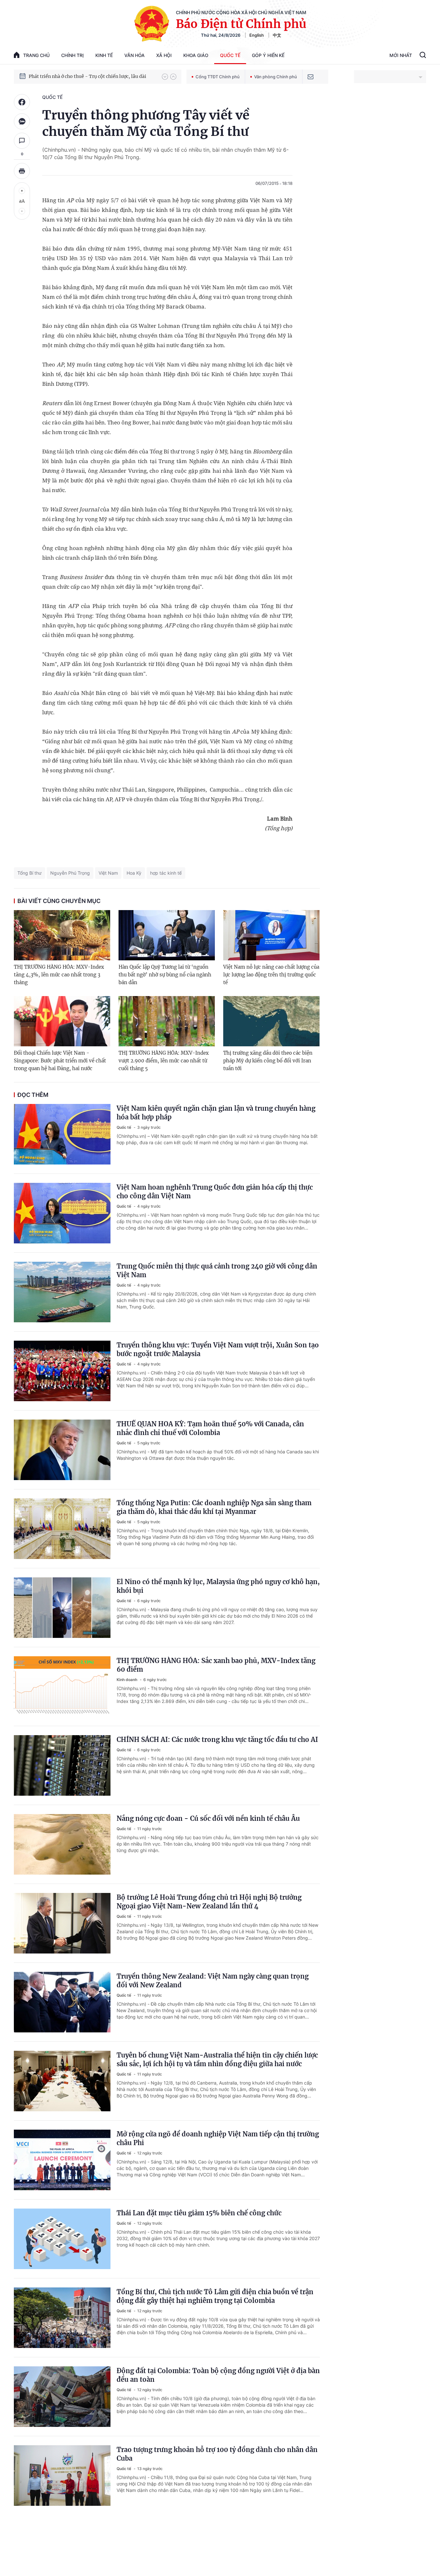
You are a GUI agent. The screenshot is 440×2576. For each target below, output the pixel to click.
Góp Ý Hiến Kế (268, 55)
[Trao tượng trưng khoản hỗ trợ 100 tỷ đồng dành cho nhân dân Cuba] (62, 2476)
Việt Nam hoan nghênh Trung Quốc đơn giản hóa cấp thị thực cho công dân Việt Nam (215, 1192)
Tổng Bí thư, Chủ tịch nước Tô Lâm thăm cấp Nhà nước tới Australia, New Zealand (92, 76)
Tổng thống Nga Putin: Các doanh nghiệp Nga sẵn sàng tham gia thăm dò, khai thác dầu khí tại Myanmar (214, 1507)
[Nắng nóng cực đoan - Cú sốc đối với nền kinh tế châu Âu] (62, 1844)
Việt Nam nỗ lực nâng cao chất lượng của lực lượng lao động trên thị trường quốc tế (271, 975)
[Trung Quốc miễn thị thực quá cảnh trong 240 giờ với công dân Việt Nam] (62, 1292)
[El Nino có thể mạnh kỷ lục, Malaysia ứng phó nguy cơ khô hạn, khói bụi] (62, 1608)
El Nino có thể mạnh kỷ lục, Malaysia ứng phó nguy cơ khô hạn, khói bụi (218, 1586)
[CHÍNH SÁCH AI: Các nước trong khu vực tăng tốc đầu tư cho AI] (62, 1765)
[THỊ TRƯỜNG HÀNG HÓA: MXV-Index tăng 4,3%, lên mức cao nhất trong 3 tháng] (62, 935)
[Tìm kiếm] (423, 56)
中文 (277, 35)
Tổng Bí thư (29, 873)
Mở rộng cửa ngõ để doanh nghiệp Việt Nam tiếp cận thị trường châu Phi (218, 2138)
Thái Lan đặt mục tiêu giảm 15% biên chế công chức (199, 2213)
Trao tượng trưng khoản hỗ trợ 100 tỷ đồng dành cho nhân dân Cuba (217, 2454)
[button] (165, 77)
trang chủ (36, 55)
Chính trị (72, 55)
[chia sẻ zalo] (22, 121)
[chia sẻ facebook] (22, 102)
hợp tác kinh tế (166, 873)
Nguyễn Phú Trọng (70, 873)
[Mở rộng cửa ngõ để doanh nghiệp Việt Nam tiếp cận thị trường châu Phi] (62, 2160)
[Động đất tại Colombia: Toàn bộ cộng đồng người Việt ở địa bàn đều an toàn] (62, 2397)
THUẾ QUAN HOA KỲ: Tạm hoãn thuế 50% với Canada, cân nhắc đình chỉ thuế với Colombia (210, 1428)
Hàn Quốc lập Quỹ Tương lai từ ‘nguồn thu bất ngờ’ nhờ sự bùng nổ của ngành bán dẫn (165, 975)
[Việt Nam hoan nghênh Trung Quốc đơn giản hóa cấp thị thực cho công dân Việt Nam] (62, 1213)
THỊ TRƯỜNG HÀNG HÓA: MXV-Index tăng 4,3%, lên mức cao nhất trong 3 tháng (59, 975)
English (257, 35)
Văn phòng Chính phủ (276, 77)
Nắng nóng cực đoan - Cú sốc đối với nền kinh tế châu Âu (208, 1818)
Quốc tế (230, 55)
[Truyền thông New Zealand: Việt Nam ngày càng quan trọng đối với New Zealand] (62, 2002)
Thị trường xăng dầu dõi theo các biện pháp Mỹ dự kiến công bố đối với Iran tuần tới (268, 1061)
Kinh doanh (127, 1680)
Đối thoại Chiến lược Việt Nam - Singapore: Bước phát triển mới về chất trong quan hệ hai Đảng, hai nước (60, 1061)
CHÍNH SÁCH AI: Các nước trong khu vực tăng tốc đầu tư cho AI (217, 1740)
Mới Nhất (401, 55)
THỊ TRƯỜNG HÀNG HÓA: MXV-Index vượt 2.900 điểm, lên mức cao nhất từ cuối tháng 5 (164, 1061)
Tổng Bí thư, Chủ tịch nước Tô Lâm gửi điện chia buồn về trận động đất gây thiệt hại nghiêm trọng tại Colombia (215, 2296)
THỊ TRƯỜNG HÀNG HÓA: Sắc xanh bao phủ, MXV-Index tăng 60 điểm (216, 1665)
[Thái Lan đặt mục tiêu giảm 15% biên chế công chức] (62, 2239)
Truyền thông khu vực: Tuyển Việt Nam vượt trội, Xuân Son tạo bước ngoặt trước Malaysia (218, 1349)
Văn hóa (134, 55)
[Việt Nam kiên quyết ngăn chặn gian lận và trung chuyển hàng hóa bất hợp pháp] (62, 1134)
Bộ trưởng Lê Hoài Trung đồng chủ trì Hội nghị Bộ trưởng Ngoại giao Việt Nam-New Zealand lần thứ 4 (209, 1902)
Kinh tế (104, 55)
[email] (311, 77)
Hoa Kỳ (134, 873)
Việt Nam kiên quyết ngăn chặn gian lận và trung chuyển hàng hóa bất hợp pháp (216, 1113)
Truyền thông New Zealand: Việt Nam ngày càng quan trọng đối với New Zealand (213, 1981)
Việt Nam (108, 873)
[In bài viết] (22, 171)
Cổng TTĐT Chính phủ (218, 77)
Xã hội (164, 55)
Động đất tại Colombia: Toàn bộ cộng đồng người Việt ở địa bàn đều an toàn (218, 2375)
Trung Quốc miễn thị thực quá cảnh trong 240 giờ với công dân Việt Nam (217, 1270)
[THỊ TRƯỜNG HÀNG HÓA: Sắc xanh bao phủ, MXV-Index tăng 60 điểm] (62, 1687)
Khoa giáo (196, 55)
